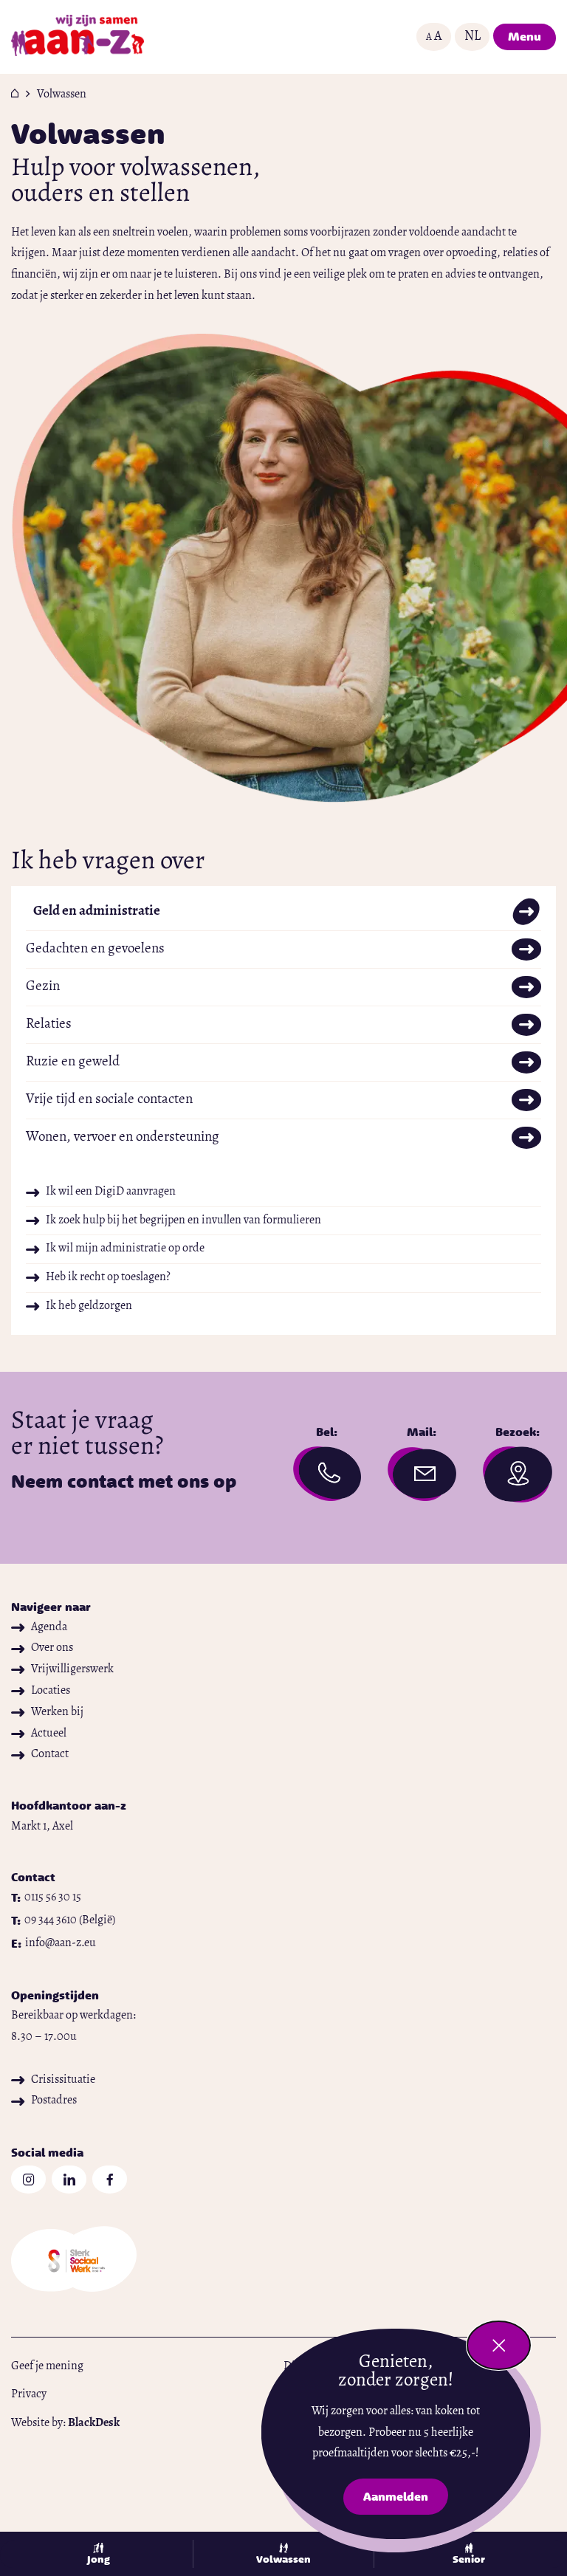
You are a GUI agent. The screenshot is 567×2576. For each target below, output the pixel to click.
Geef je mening (47, 2366)
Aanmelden (405, 2499)
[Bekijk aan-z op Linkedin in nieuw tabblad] (69, 2180)
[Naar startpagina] (78, 37)
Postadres (54, 2101)
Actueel (49, 1734)
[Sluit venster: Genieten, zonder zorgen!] (499, 2345)
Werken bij (57, 1712)
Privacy (29, 2394)
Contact (50, 1754)
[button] (434, 37)
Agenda (49, 1627)
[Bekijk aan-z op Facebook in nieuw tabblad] (110, 2180)
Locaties (51, 1691)
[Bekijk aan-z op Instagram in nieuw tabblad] (28, 2180)
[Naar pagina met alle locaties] (518, 1478)
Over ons (52, 1648)
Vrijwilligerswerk (72, 1669)
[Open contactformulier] (422, 1475)
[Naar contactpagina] (327, 1478)
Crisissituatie (63, 2080)
